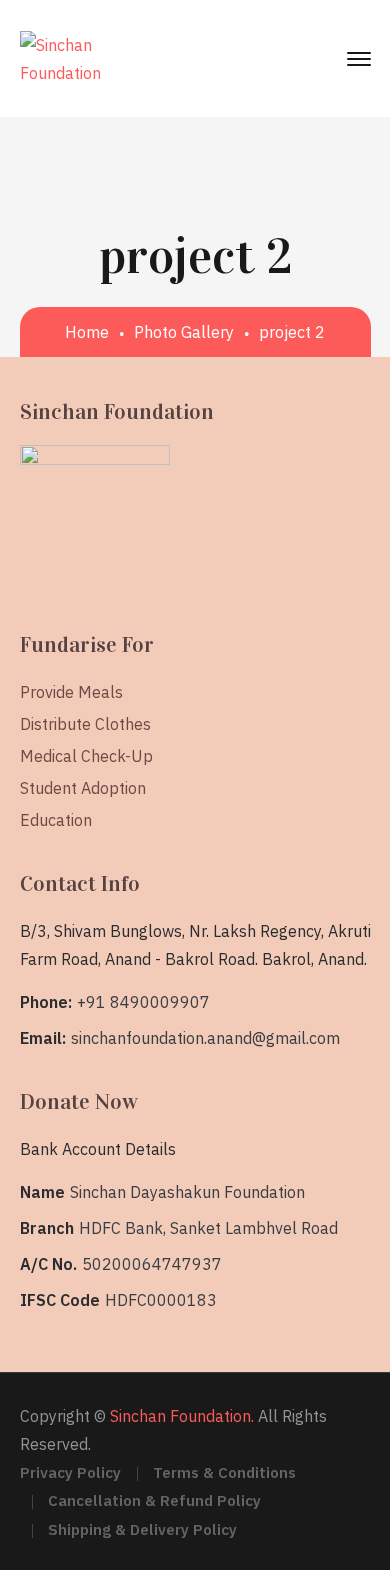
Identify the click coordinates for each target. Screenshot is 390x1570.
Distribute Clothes (85, 724)
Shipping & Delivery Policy (142, 1529)
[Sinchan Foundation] (60, 57)
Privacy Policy (70, 1472)
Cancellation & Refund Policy (154, 1500)
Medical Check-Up (86, 756)
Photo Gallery (184, 332)
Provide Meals (71, 692)
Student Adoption (83, 788)
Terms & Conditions (224, 1472)
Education (56, 820)
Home (87, 332)
